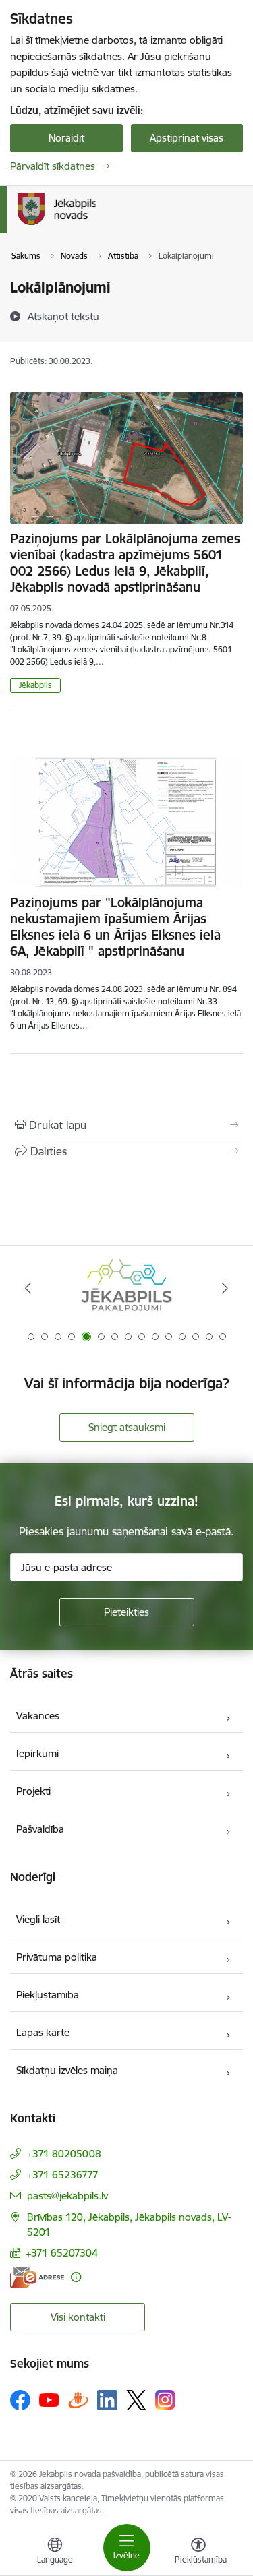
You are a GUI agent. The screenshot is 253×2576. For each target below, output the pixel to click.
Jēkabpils (35, 685)
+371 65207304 (62, 2253)
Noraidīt (66, 138)
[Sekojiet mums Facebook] (20, 2400)
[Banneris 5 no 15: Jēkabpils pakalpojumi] (126, 1288)
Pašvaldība (40, 1829)
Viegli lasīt (38, 1919)
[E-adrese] (37, 2277)
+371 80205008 (64, 2154)
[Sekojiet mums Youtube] (49, 2399)
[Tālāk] (225, 1288)
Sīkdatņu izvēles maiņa (67, 2070)
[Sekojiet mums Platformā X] (136, 2400)
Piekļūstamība (48, 1995)
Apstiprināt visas (187, 138)
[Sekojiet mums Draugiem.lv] (78, 2400)
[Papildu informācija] (76, 2277)
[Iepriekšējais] (28, 1288)
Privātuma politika (57, 1957)
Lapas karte (43, 2032)
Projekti (33, 1791)
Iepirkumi (37, 1753)
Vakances (38, 1716)
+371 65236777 (63, 2175)
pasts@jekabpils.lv (67, 2196)
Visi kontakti (78, 2317)
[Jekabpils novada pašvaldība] (95, 225)
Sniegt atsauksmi (127, 1427)
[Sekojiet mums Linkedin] (107, 2400)
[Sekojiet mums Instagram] (165, 2400)
